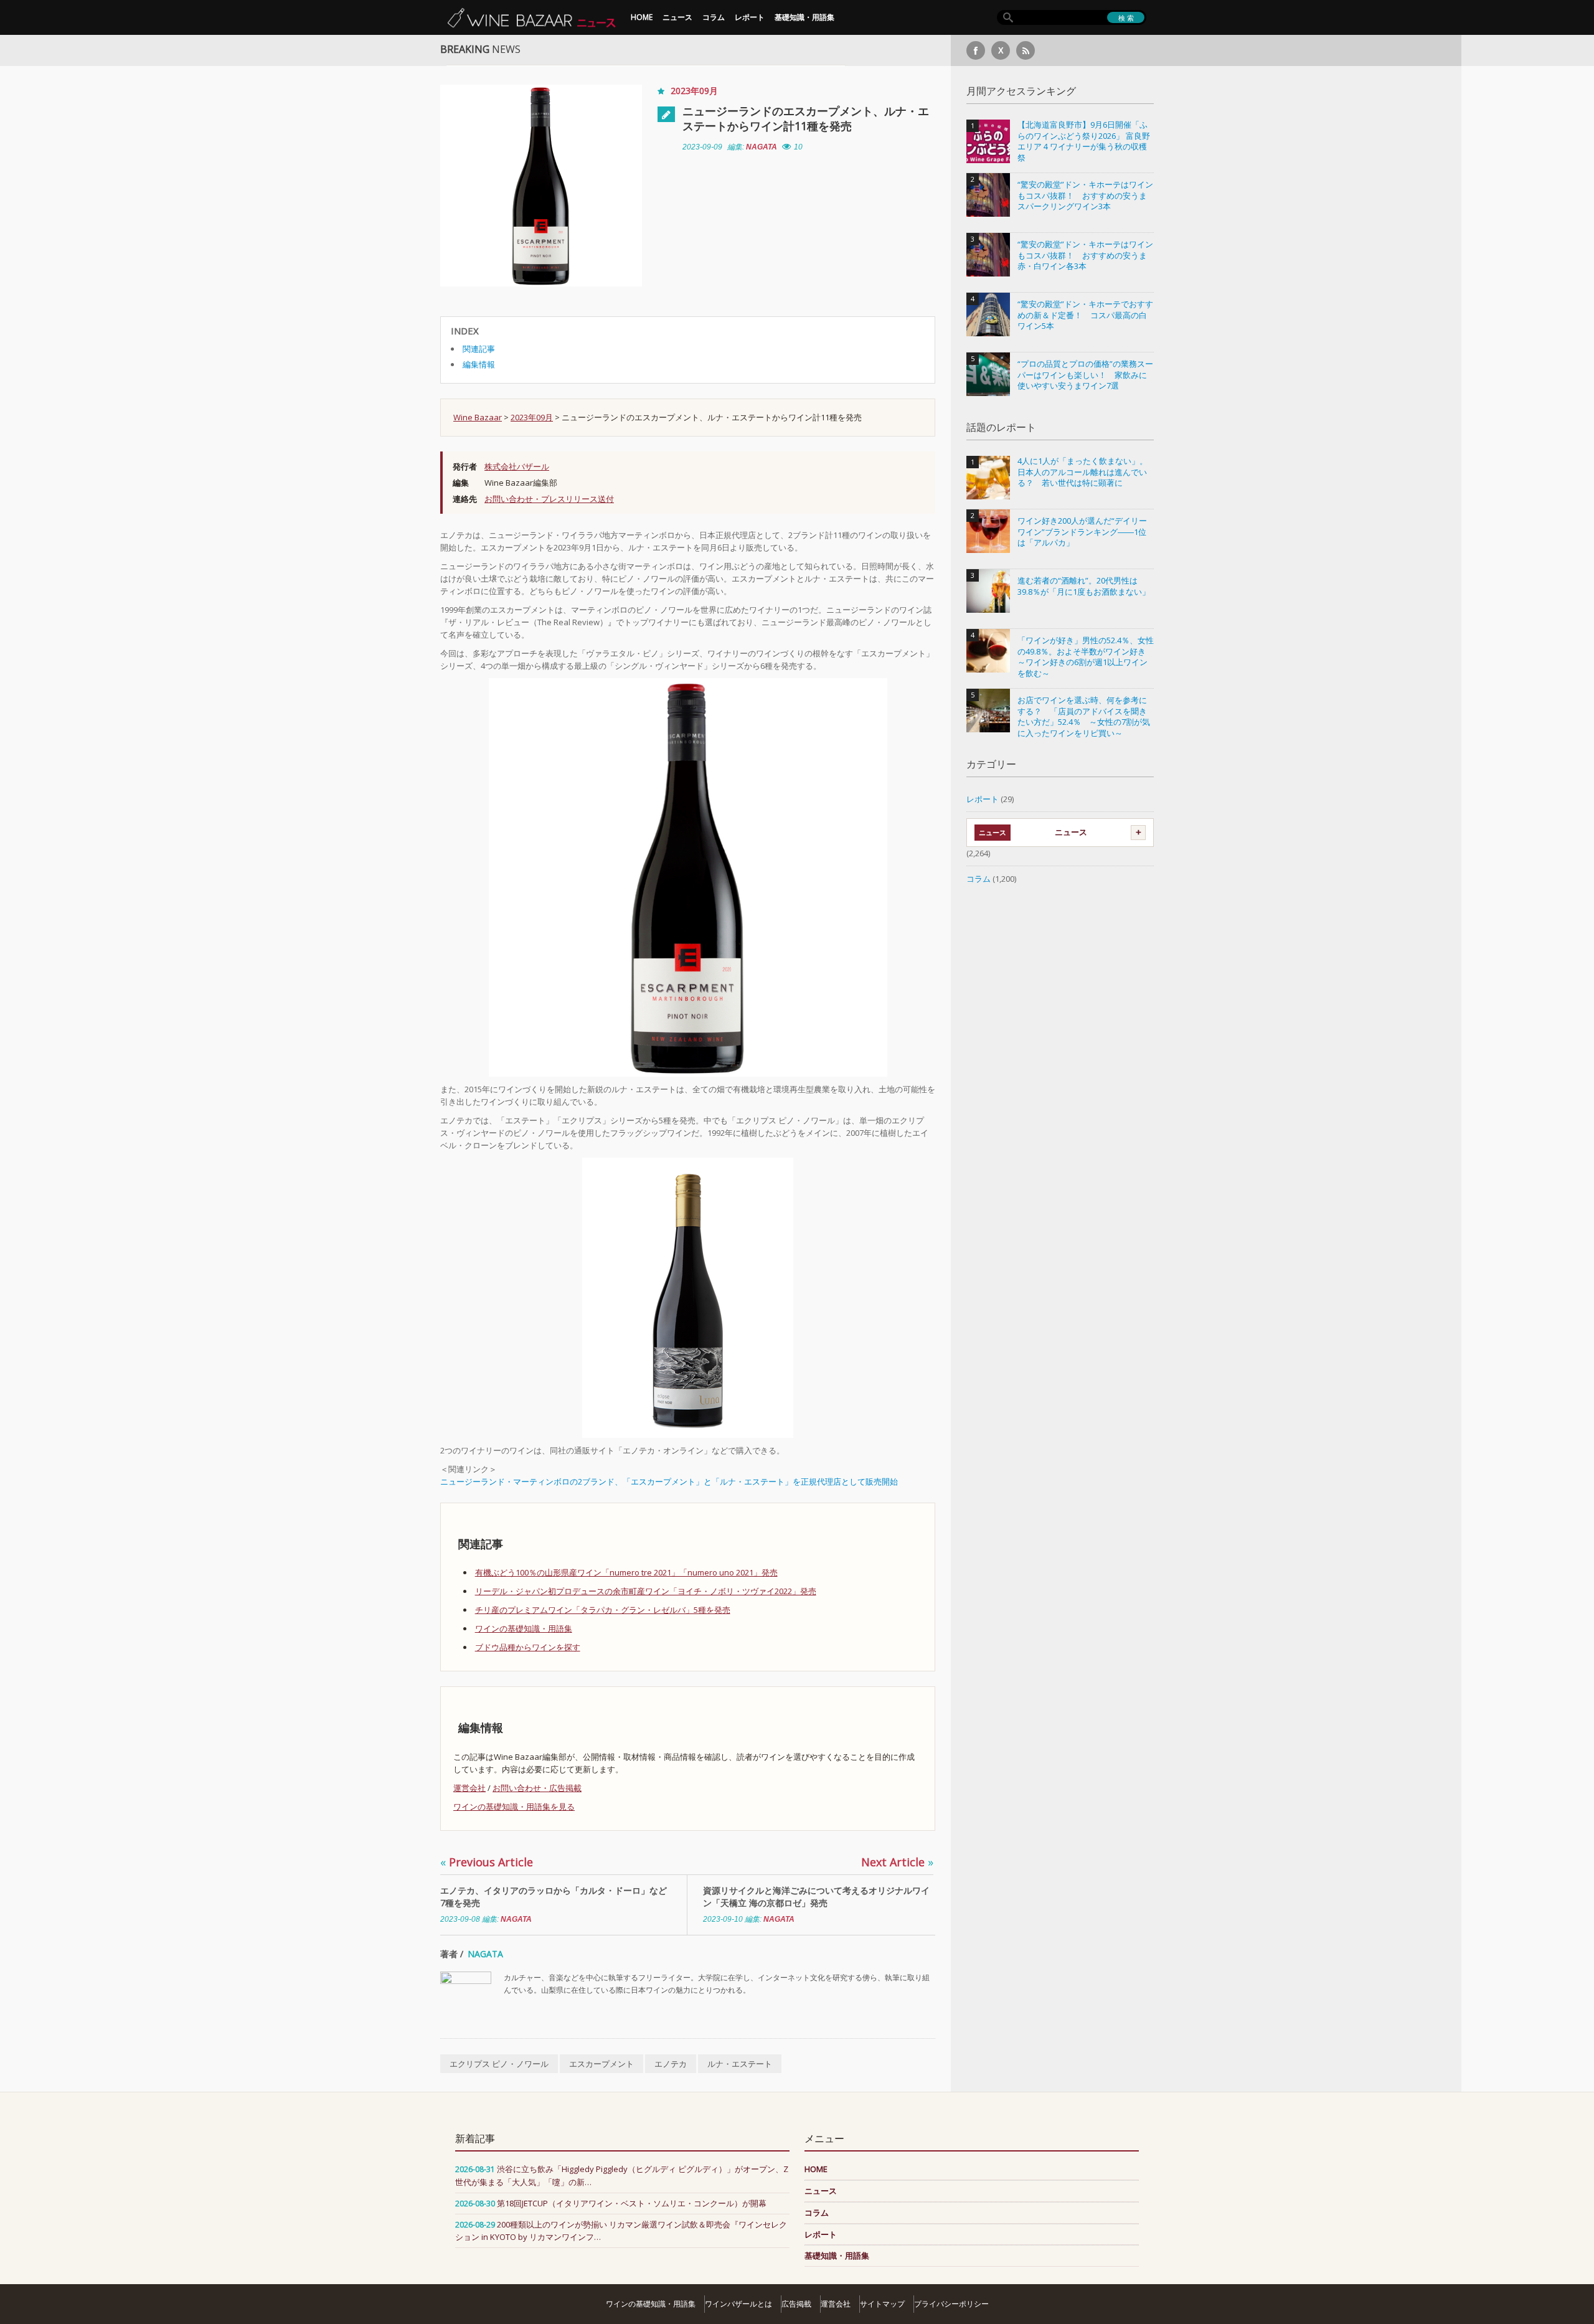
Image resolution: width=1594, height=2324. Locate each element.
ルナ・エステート (740, 2064)
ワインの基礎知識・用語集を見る (514, 1807)
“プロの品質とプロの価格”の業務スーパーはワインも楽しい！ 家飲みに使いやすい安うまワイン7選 (1085, 375)
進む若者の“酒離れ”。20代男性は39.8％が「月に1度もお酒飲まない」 (1084, 586)
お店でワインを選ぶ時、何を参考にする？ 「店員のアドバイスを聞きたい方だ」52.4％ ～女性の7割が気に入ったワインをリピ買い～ (1084, 717)
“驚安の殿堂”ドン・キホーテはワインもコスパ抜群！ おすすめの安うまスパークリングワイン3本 (1085, 196)
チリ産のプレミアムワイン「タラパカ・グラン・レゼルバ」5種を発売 (603, 1610)
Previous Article (487, 1862)
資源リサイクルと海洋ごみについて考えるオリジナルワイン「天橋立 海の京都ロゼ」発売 (816, 1897)
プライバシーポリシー (951, 2304)
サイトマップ (882, 2304)
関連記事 (479, 349)
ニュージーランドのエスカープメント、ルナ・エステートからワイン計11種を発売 (806, 118)
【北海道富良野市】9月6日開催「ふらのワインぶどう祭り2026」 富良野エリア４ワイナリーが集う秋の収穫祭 (1084, 141)
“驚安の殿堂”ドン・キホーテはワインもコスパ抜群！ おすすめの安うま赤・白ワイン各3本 (1085, 255)
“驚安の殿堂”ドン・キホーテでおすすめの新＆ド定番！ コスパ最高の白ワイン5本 (1085, 315)
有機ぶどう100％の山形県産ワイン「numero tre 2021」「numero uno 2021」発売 (626, 1572)
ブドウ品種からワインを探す (528, 1647)
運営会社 (469, 1788)
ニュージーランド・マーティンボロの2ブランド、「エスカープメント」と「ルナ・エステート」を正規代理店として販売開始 (669, 1481)
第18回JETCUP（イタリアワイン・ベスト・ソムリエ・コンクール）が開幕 (632, 2203)
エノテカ (671, 2064)
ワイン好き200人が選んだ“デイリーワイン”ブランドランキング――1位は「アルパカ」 (1082, 532)
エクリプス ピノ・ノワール (499, 2064)
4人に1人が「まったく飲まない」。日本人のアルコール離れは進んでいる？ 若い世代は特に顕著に (1082, 472)
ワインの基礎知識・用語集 (524, 1628)
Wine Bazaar (478, 417)
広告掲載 (796, 2304)
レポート (750, 17)
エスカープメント (601, 2064)
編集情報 (479, 364)
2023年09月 (694, 91)
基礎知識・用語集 (804, 17)
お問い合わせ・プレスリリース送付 (549, 499)
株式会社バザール (517, 466)
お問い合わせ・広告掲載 (537, 1788)
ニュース (677, 17)
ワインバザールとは (738, 2304)
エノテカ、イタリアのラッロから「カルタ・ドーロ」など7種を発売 (554, 1897)
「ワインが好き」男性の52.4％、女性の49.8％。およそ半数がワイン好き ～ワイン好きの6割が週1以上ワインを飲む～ (1086, 657)
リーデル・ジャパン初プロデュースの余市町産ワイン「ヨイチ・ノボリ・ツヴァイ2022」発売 (646, 1591)
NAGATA (762, 147)
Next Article (897, 1862)
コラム (714, 17)
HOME (642, 17)
